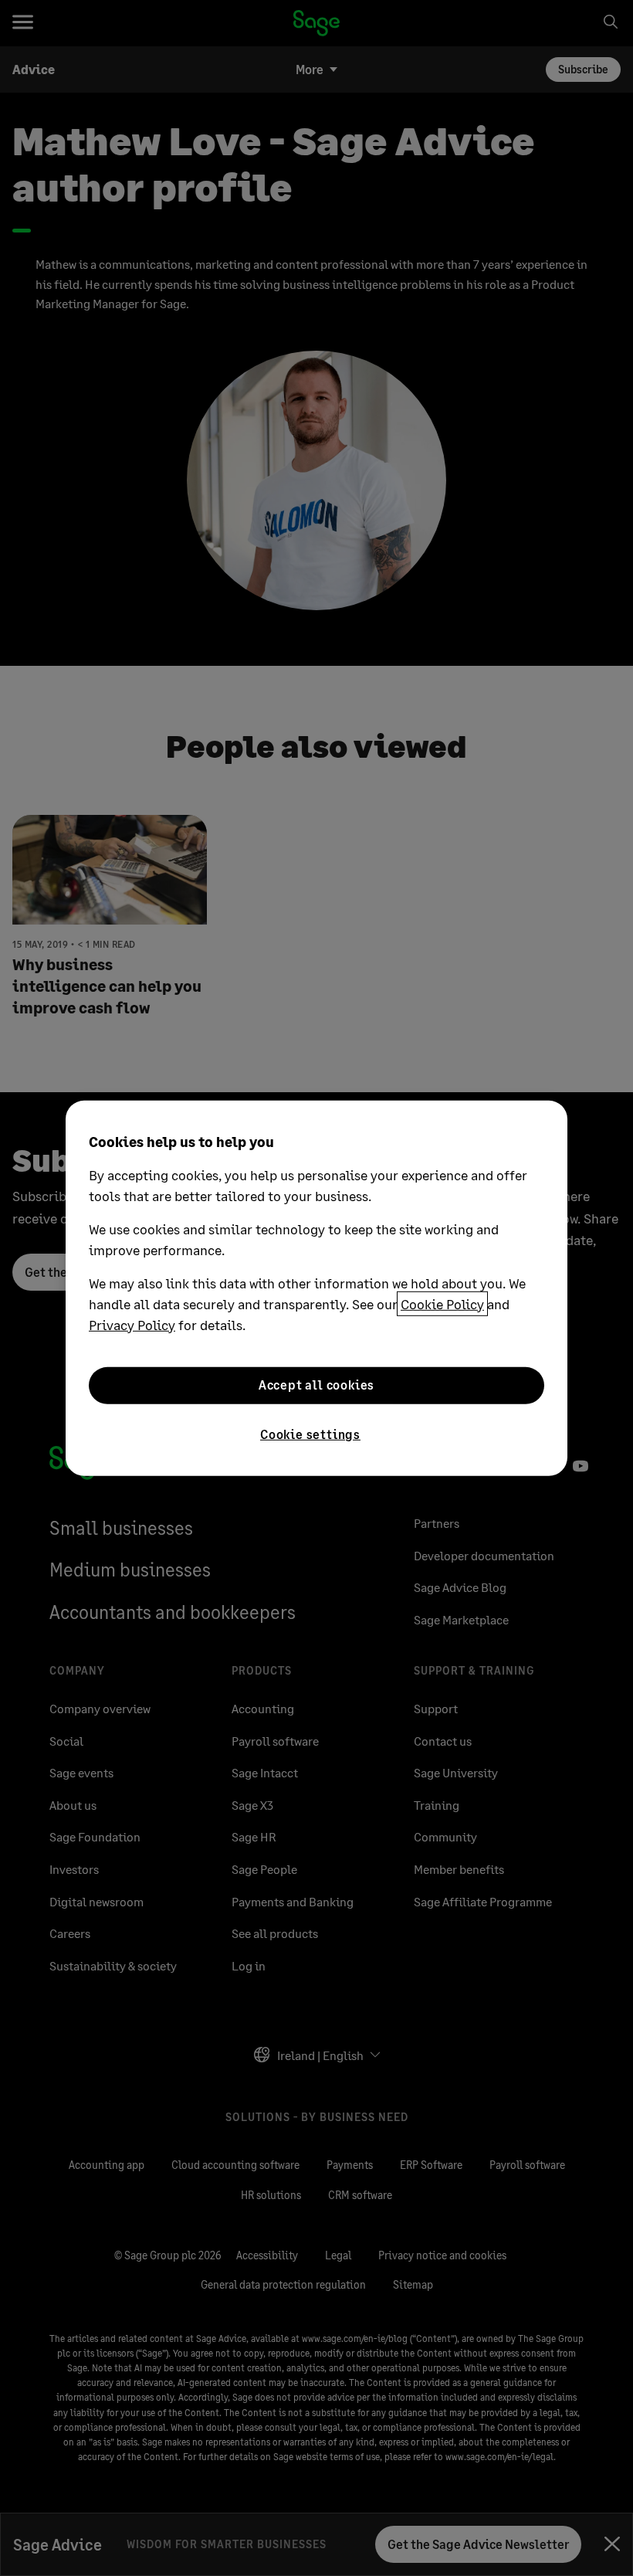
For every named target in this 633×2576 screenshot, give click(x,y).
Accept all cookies (316, 1385)
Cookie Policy (442, 1303)
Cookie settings (310, 1433)
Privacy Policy (132, 1324)
